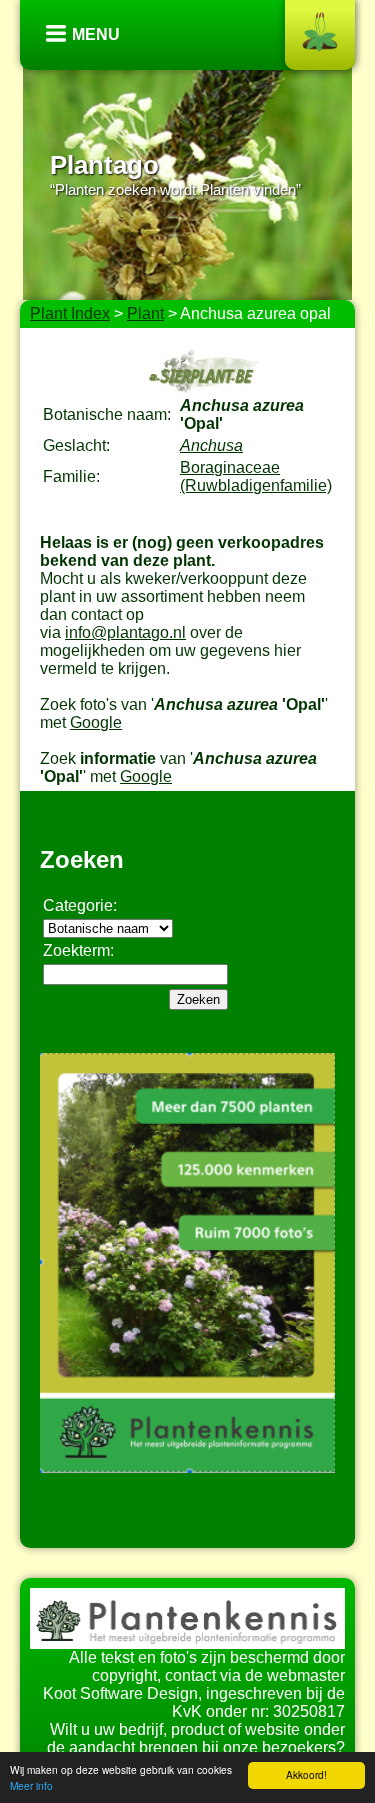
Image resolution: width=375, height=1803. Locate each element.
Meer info (31, 1785)
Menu (96, 34)
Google (96, 722)
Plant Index (70, 313)
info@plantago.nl (125, 632)
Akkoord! (306, 1774)
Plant (145, 313)
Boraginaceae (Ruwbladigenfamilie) (256, 476)
